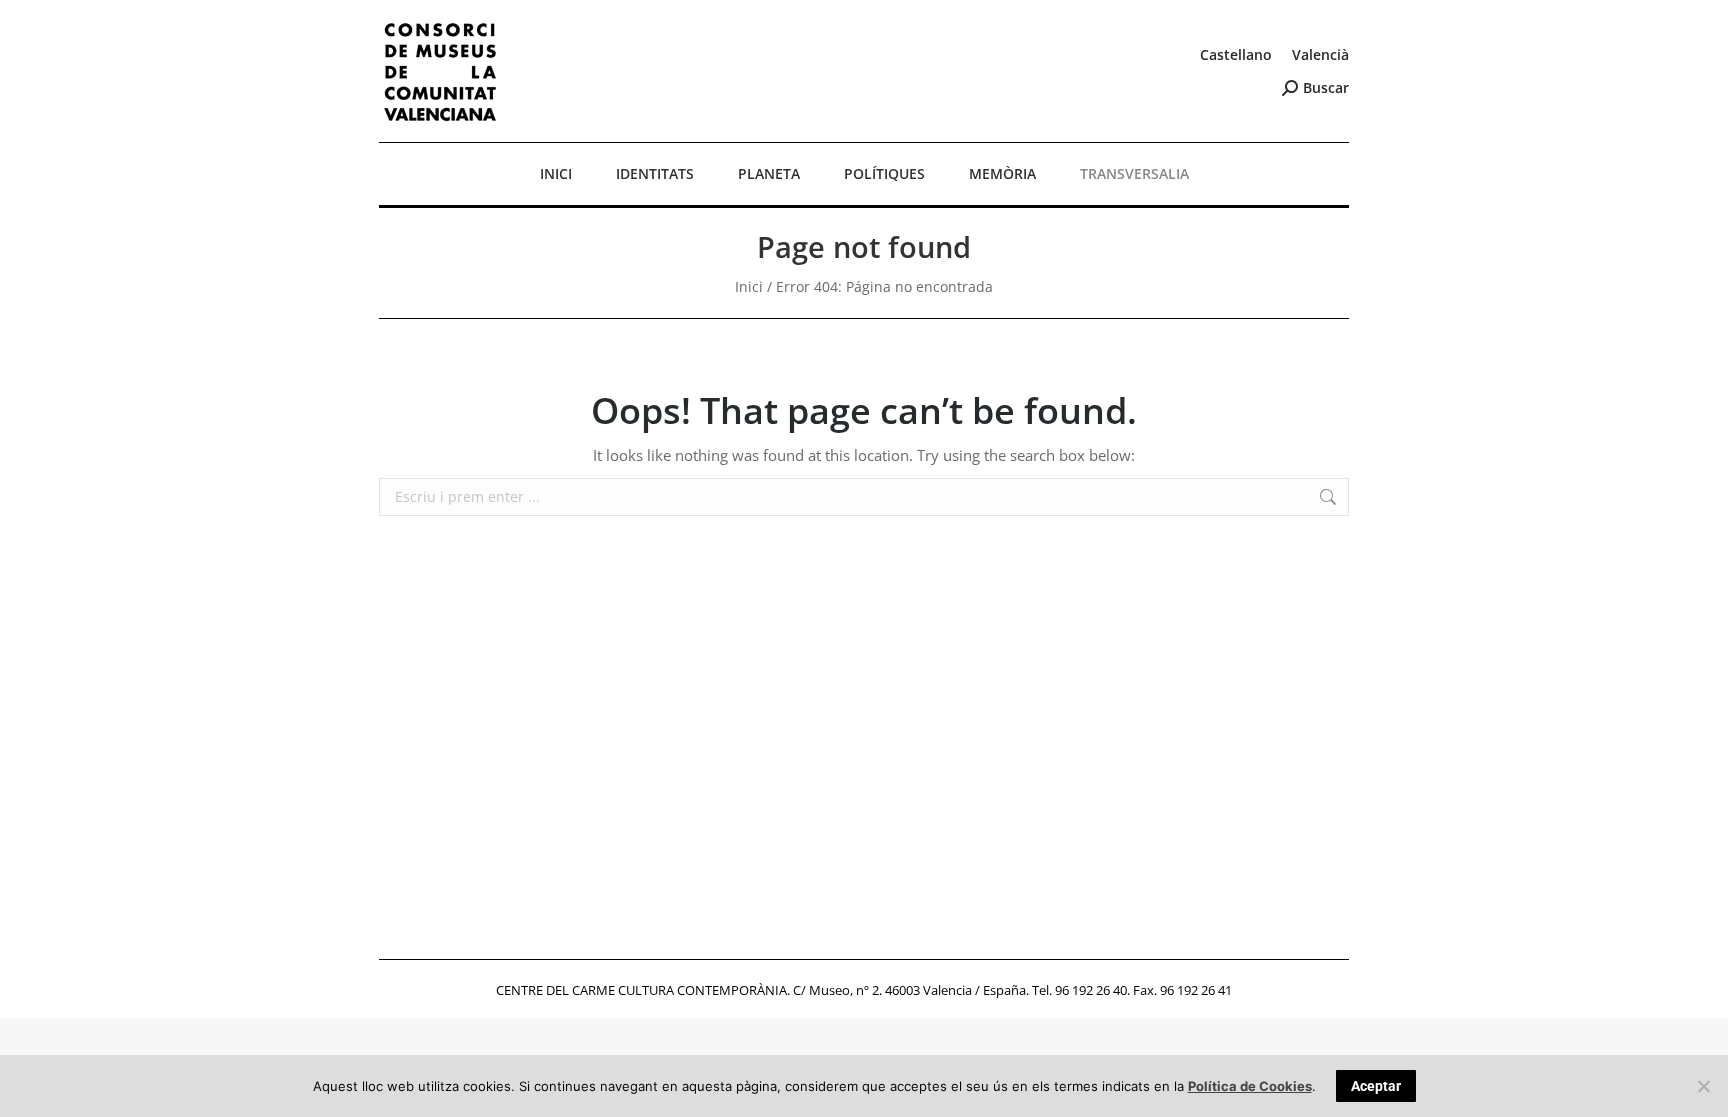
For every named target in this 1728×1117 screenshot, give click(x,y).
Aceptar (1376, 1086)
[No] (1703, 1086)
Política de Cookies (1250, 1086)
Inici (749, 286)
